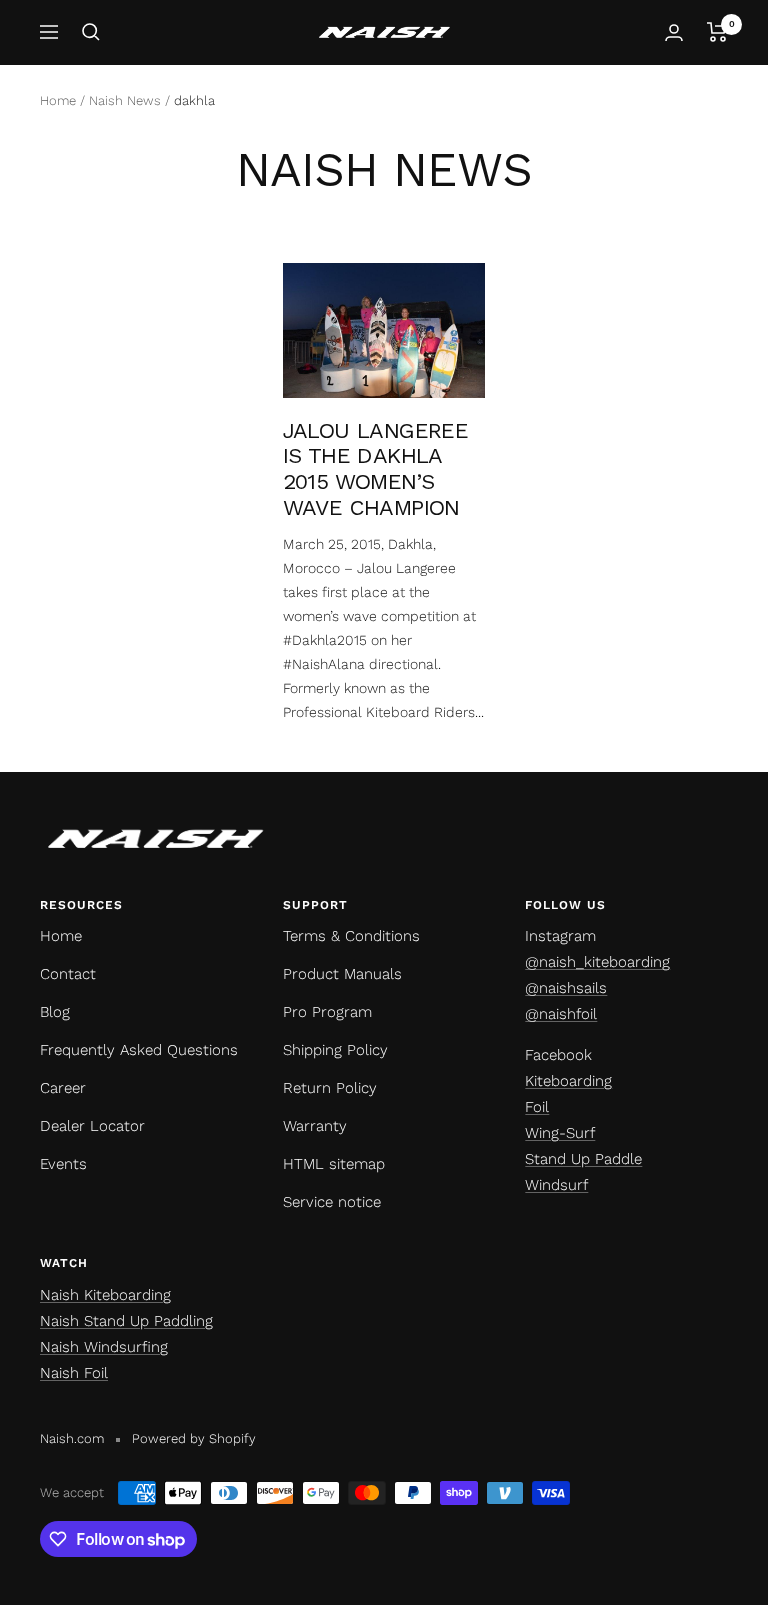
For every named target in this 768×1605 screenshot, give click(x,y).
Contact (68, 974)
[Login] (674, 32)
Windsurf (556, 1185)
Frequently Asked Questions (139, 1050)
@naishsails (566, 988)
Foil (537, 1107)
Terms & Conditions (351, 936)
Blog (55, 1012)
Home (58, 100)
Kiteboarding (568, 1081)
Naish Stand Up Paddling (126, 1321)
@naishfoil (561, 1014)
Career (63, 1088)
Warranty (315, 1126)
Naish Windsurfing (104, 1347)
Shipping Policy (335, 1050)
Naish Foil (74, 1373)
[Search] (91, 32)
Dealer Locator (92, 1126)
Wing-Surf (560, 1133)
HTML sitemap (334, 1164)
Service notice (332, 1202)
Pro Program (327, 1012)
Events (63, 1164)
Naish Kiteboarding (105, 1295)
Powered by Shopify (194, 1438)
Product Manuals (342, 974)
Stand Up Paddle (583, 1159)
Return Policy (330, 1088)
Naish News (125, 100)
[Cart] (717, 32)
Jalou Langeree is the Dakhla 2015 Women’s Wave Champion (376, 469)
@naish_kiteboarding (597, 962)
